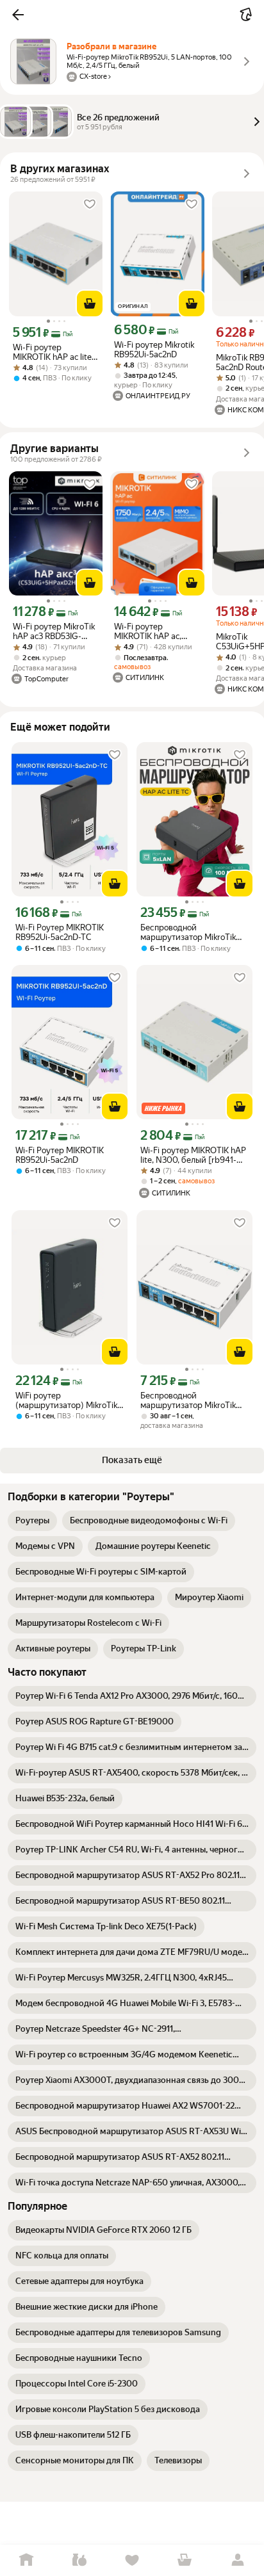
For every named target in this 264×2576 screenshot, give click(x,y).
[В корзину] (90, 304)
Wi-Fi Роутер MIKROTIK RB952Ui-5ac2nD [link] (60, 1155)
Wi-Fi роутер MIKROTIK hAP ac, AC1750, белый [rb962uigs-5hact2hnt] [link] (157, 631)
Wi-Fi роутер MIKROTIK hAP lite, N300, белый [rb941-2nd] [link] (193, 1155)
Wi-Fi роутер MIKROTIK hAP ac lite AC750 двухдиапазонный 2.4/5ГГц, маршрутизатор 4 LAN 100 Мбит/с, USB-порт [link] (56, 352)
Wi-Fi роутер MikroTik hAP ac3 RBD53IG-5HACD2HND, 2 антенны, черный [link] (54, 631)
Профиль (238, 2560)
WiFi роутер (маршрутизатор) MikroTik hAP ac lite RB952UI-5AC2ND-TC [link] (66, 1400)
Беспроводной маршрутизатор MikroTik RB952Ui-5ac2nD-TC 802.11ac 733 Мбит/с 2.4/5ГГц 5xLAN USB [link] (188, 932)
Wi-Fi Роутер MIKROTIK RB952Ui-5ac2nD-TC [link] (60, 932)
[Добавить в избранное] (90, 204)
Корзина (185, 2560)
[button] (18, 15)
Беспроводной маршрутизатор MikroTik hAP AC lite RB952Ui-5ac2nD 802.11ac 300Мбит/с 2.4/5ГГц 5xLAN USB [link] (194, 1400)
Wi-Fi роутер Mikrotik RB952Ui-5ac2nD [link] (154, 350)
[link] (32, 1521)
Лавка (79, 2560)
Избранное (132, 2560)
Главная (26, 2560)
